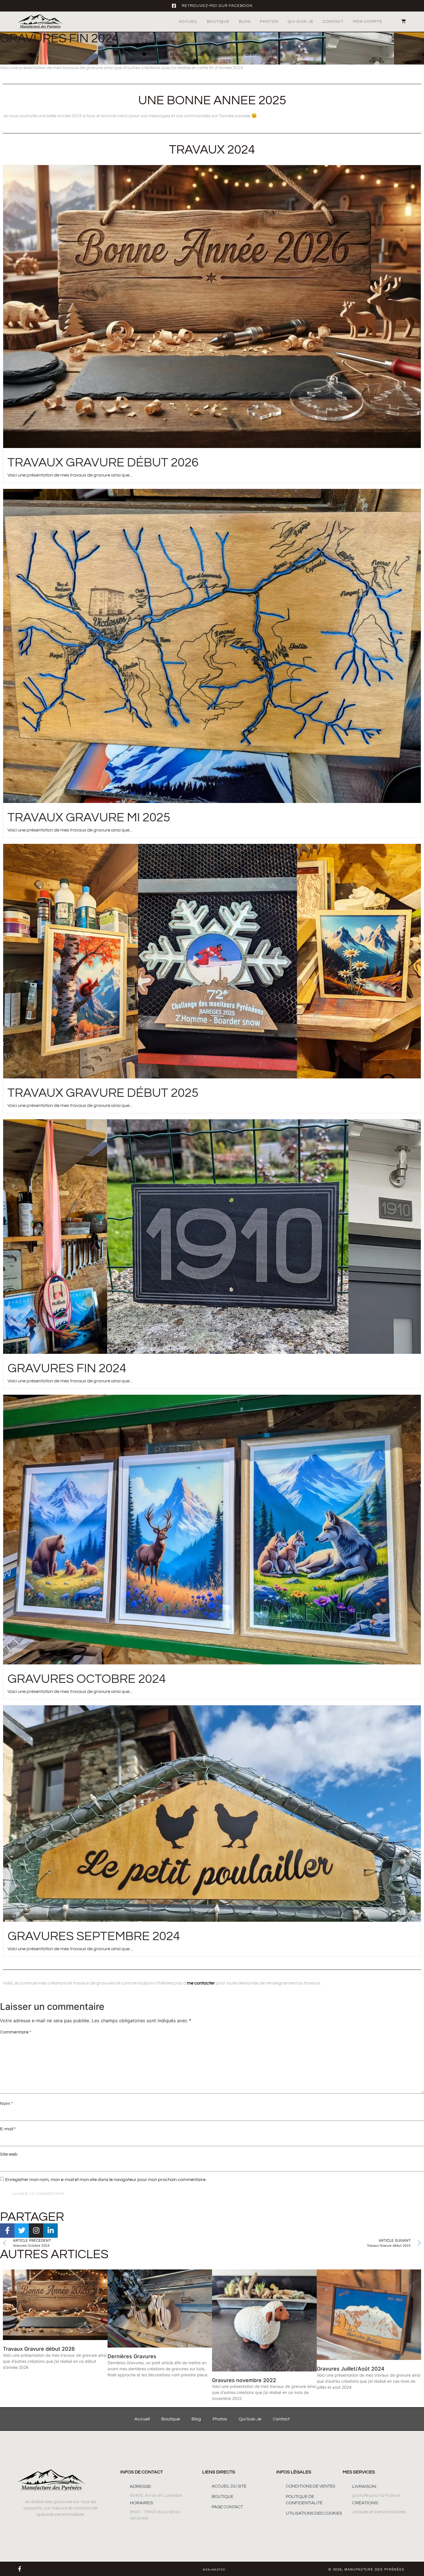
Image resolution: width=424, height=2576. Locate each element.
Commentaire (16, 2032)
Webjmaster (214, 2570)
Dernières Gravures (132, 2356)
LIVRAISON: (365, 2486)
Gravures (256, 54)
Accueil (188, 22)
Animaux (158, 54)
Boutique (218, 22)
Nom (6, 2103)
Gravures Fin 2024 (67, 1368)
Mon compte (368, 22)
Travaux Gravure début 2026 (103, 463)
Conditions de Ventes (311, 2486)
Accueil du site (229, 2486)
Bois (212, 54)
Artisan (197, 54)
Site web (9, 2154)
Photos (269, 22)
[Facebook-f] (20, 2569)
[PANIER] (401, 21)
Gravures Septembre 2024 (94, 1936)
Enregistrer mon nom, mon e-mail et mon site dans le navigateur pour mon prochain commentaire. (106, 2180)
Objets (275, 54)
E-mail (8, 2129)
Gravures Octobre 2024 (87, 1679)
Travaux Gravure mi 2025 (89, 818)
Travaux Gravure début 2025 (103, 1093)
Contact (333, 22)
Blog (245, 22)
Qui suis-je (301, 22)
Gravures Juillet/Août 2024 (351, 2369)
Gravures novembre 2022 (244, 2380)
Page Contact (227, 2507)
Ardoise (178, 54)
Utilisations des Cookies (314, 2513)
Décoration (231, 54)
